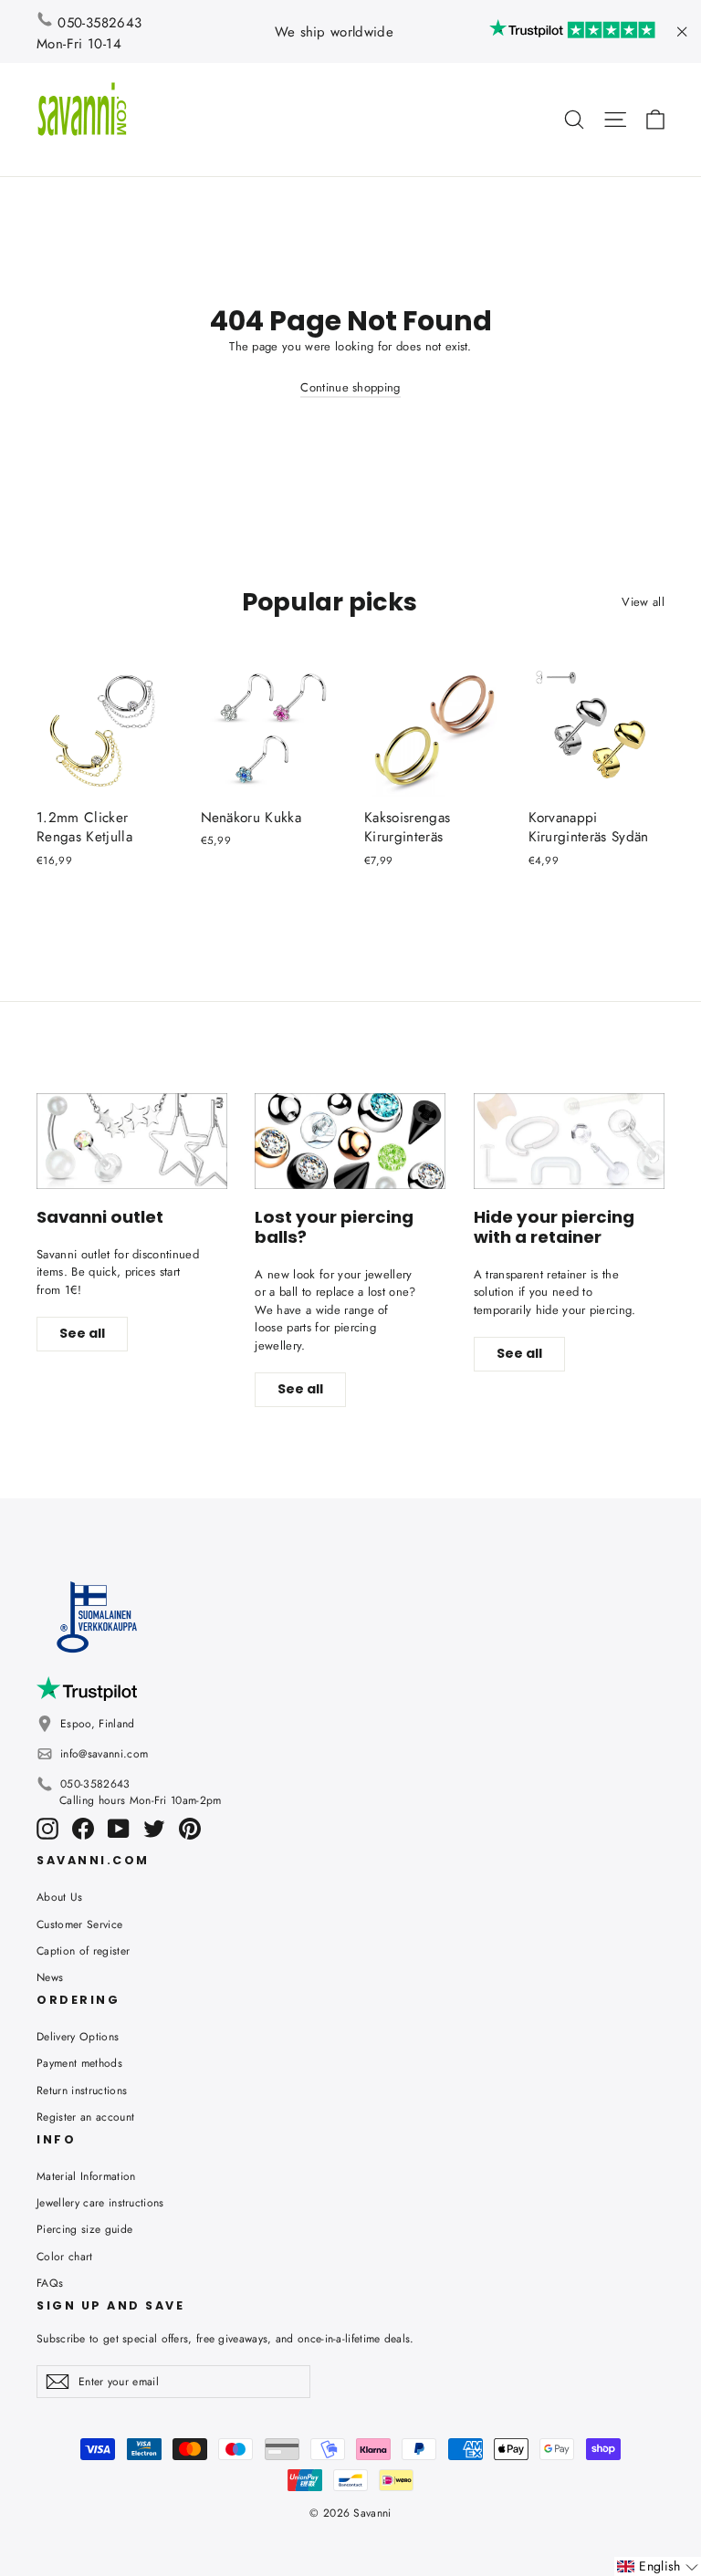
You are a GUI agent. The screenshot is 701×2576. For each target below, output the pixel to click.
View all (643, 602)
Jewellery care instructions (100, 2203)
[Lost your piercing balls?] (350, 1141)
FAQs (50, 2283)
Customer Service (79, 1924)
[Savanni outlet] (132, 1141)
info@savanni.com (104, 1754)
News (50, 1977)
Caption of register (83, 1951)
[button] (658, 2566)
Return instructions (82, 2091)
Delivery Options (78, 2037)
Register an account (85, 2117)
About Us (60, 1897)
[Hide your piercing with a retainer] (569, 1141)
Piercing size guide (84, 2229)
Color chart (65, 2257)
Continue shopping (350, 387)
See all (82, 1333)
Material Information (86, 2176)
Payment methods (79, 2063)
